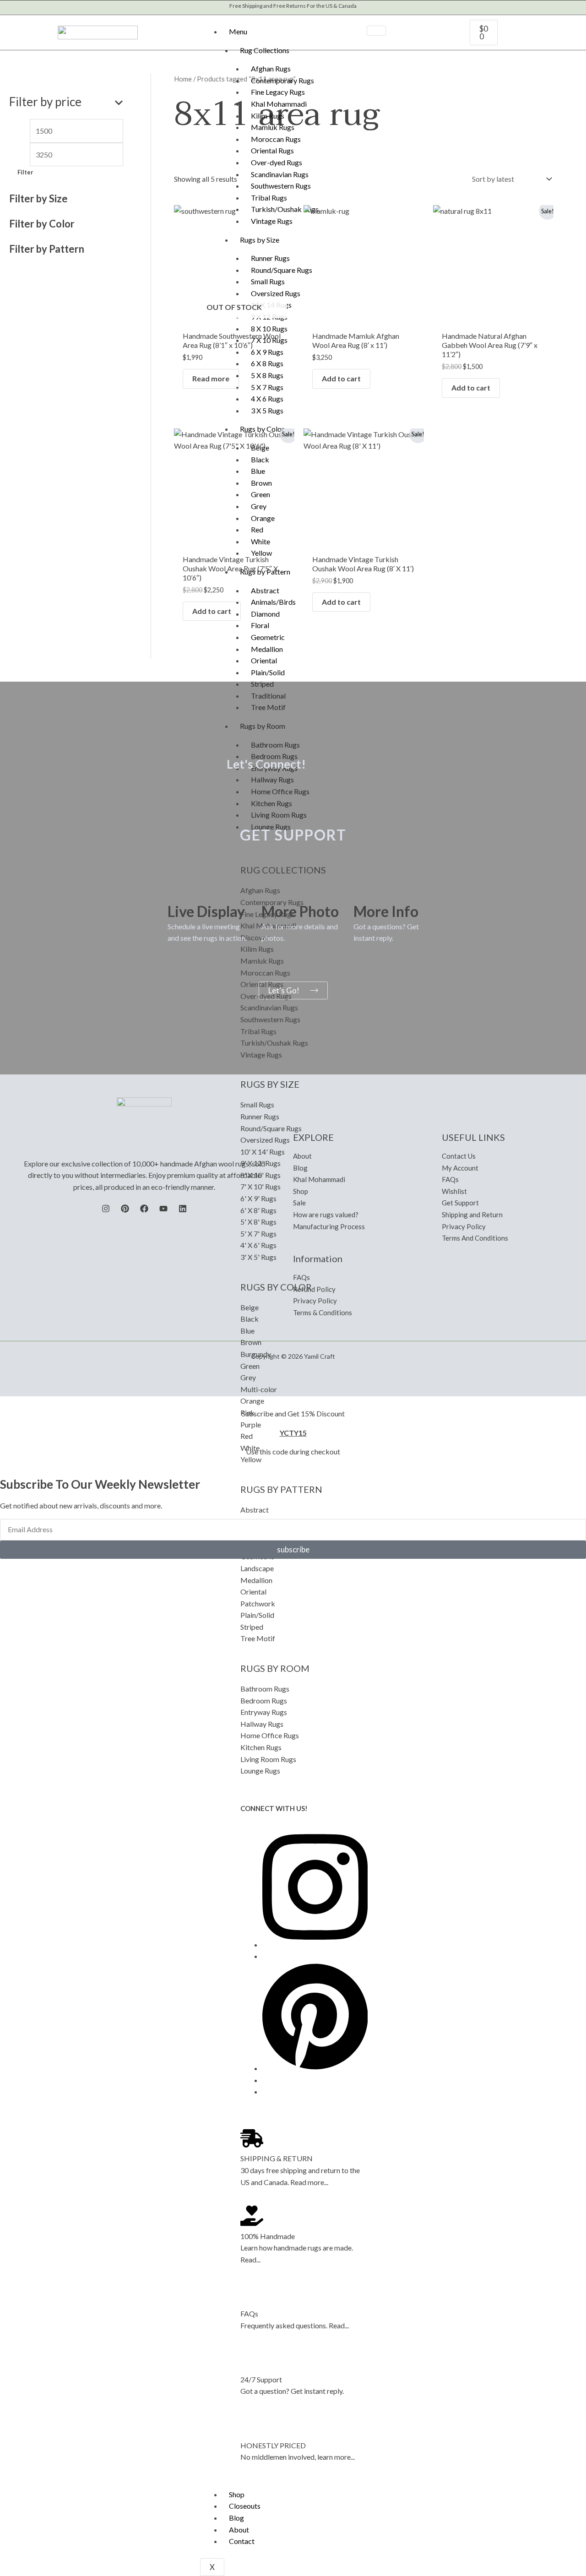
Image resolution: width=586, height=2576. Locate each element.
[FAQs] (252, 2293)
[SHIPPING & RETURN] (252, 2138)
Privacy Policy (315, 1301)
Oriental (264, 660)
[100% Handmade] (252, 2216)
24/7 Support (261, 2379)
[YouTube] (163, 1209)
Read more (211, 378)
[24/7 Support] (252, 2359)
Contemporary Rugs (282, 80)
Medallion (267, 649)
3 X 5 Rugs (267, 410)
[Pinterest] (315, 2068)
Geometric (268, 637)
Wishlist (454, 1191)
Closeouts (245, 2506)
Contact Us (459, 1156)
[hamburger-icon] (376, 31)
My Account (460, 1168)
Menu (238, 31)
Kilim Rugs (268, 116)
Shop (237, 2494)
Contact (242, 2541)
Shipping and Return (472, 1215)
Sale (299, 1203)
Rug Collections (265, 50)
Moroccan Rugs (276, 139)
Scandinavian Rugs (280, 174)
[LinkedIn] (183, 1209)
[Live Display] (179, 889)
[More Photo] (273, 889)
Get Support (460, 1203)
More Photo (300, 911)
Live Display (206, 911)
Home (183, 79)
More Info (386, 911)
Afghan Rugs (271, 68)
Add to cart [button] (341, 378)
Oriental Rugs (272, 150)
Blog (236, 2518)
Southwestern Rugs (281, 186)
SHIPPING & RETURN (277, 2158)
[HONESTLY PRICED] (252, 2425)
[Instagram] (315, 1944)
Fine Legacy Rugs (278, 92)
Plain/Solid (268, 672)
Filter (25, 172)
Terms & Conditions (323, 1312)
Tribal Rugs (269, 198)
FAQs (249, 2313)
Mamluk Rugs (273, 127)
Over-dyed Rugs (277, 162)
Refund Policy (314, 1289)
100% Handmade (268, 2236)
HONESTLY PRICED (273, 2445)
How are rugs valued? (326, 1215)
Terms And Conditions (475, 1238)
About (239, 2530)
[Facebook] (144, 1209)
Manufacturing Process (329, 1226)
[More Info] (365, 889)
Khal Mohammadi (279, 104)
